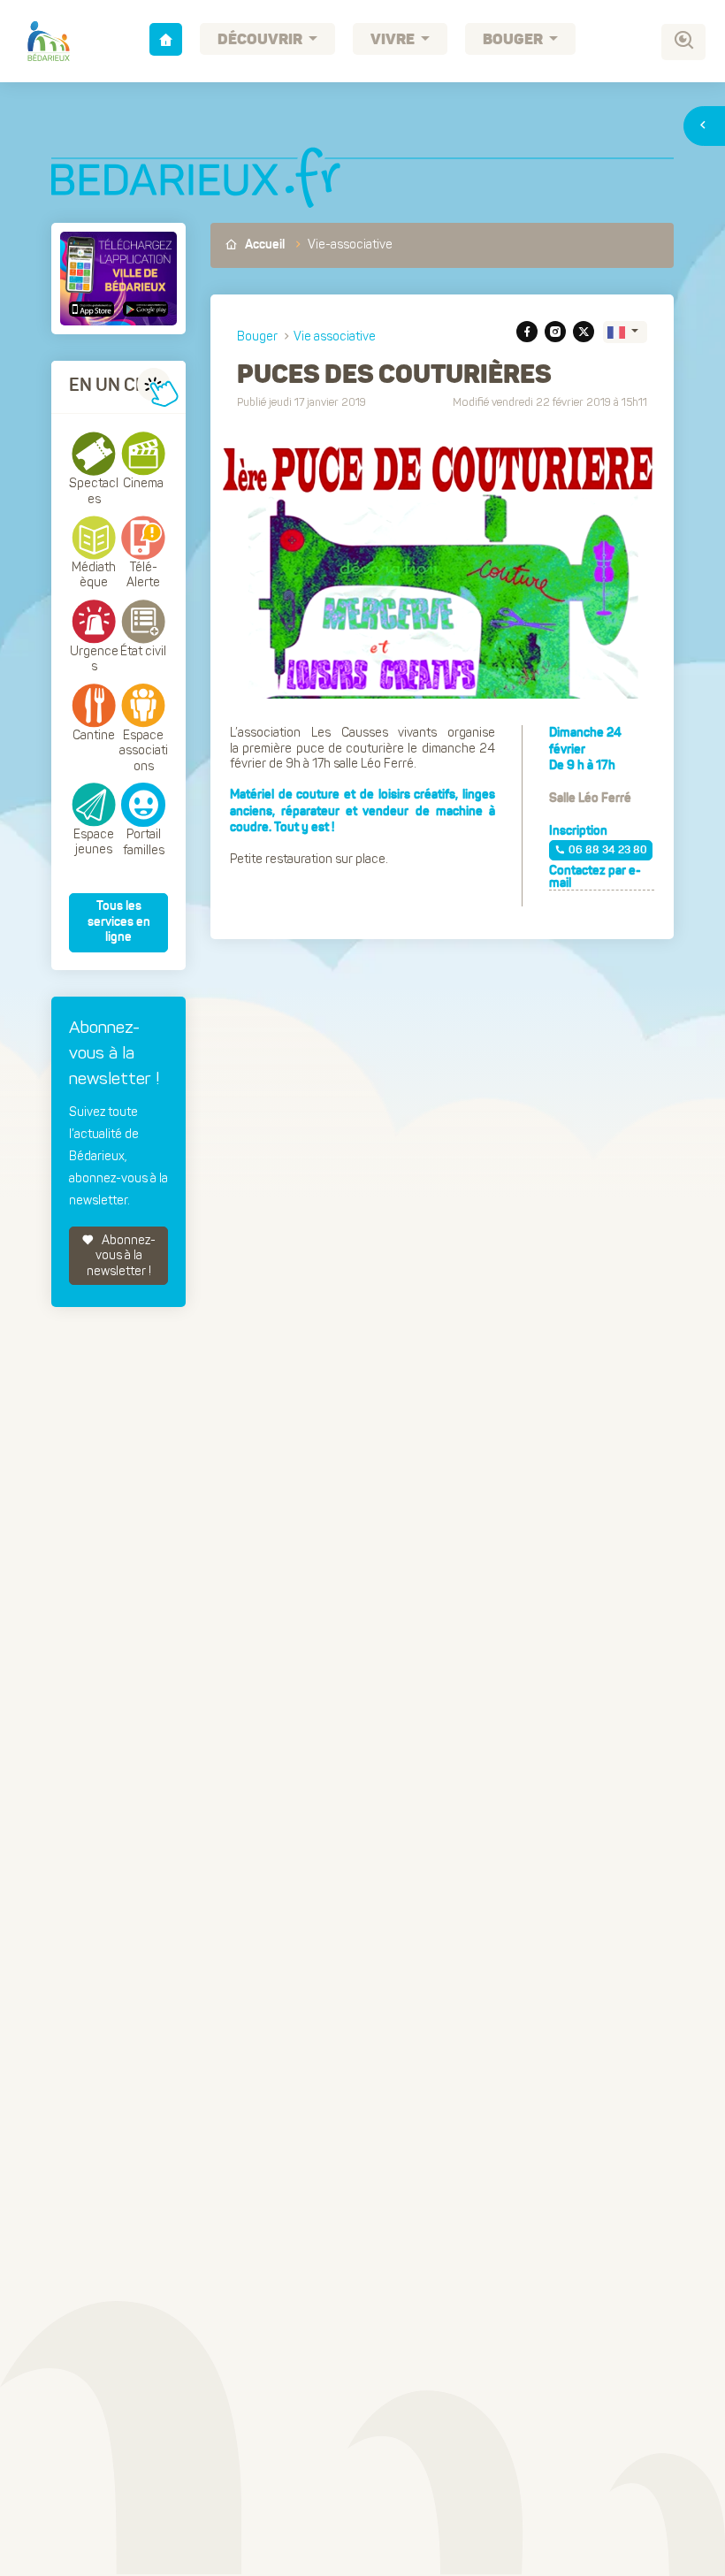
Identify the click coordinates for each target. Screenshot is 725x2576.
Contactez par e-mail (595, 877)
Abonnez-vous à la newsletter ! (122, 1256)
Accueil (263, 245)
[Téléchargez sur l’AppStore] (94, 309)
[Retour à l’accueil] (166, 39)
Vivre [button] (394, 40)
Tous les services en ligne (119, 922)
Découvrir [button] (261, 40)
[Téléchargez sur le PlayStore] (143, 309)
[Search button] (683, 42)
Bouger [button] (514, 40)
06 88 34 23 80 (608, 851)
